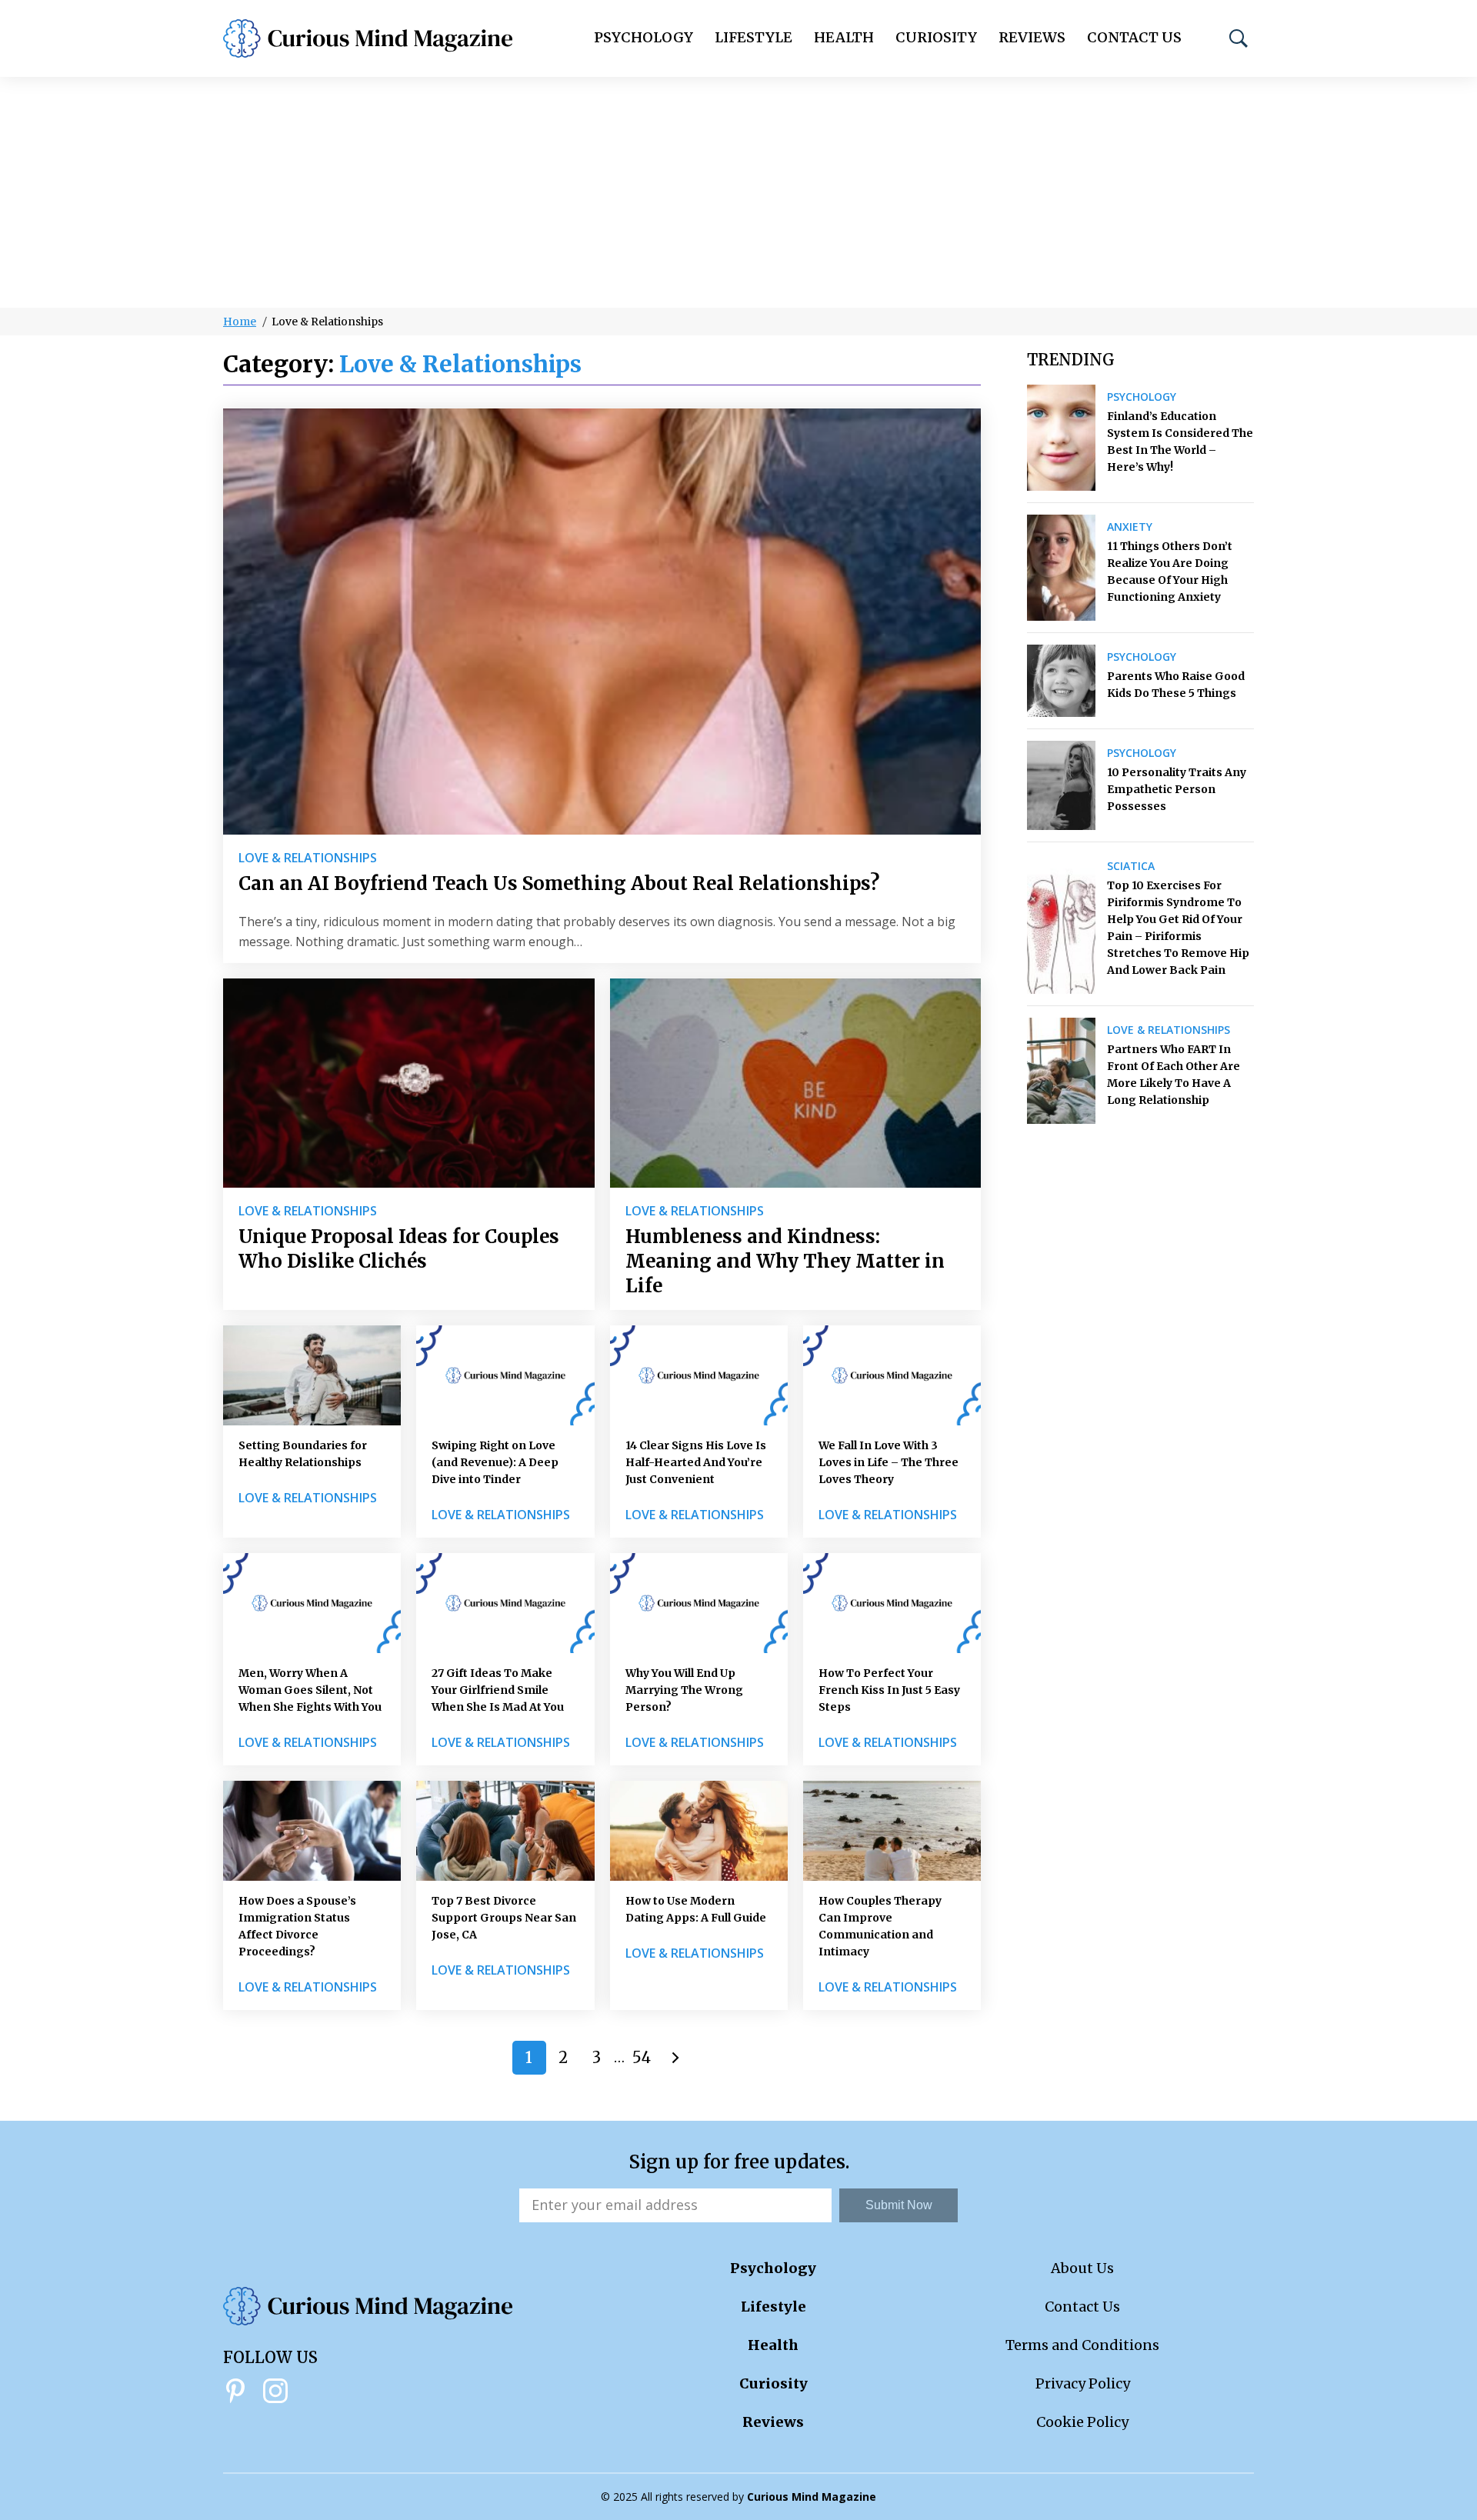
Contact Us (1134, 37)
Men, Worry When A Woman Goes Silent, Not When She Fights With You (310, 1690)
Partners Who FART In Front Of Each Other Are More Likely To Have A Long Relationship (1174, 1075)
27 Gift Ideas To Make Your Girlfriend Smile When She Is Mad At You (498, 1690)
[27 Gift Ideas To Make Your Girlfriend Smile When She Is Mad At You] (505, 1603)
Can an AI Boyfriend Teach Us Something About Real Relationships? (559, 883)
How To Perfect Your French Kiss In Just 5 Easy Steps (889, 1690)
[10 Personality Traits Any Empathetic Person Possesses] (1061, 785)
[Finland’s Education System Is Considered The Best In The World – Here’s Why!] (1061, 438)
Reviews (1032, 37)
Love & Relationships (308, 858)
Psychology (643, 37)
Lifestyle (754, 37)
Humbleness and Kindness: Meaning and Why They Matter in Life (785, 1261)
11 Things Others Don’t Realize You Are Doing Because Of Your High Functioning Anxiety (1170, 572)
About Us (1082, 2268)
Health (844, 37)
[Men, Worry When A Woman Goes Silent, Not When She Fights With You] (312, 1603)
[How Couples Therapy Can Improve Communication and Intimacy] (892, 1831)
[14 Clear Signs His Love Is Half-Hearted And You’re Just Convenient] (699, 1375)
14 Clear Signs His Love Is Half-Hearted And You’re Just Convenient (696, 1462)
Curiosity (936, 37)
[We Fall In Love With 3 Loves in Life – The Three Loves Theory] (892, 1375)
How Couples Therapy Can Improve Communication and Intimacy (880, 1926)
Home (240, 322)
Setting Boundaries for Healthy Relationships (303, 1454)
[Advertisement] (738, 192)
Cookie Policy (1082, 2422)
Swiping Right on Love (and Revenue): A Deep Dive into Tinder (495, 1462)
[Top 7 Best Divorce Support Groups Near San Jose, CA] (505, 1831)
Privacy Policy (1083, 2383)
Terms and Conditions (1082, 2345)
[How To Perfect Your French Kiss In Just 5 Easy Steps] (892, 1603)
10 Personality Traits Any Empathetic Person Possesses (1177, 789)
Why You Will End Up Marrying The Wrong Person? (684, 1690)
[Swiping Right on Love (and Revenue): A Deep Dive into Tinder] (505, 1375)
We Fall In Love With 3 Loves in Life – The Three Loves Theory (889, 1462)
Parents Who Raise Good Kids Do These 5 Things (1176, 685)
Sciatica (1131, 866)
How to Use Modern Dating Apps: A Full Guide (696, 1909)
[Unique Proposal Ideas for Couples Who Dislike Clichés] (409, 1083)
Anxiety (1130, 527)
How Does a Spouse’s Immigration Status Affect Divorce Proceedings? (297, 1926)
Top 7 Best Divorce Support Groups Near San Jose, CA (504, 1918)
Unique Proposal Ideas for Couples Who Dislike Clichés (399, 1249)
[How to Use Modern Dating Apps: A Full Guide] (699, 1831)
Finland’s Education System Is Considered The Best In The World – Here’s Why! (1180, 442)
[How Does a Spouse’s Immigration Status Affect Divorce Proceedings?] (312, 1831)
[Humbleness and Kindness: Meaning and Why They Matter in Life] (796, 1083)
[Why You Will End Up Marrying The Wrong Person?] (699, 1603)
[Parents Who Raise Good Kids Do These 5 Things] (1061, 681)
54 (642, 2057)
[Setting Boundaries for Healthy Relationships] (312, 1375)
